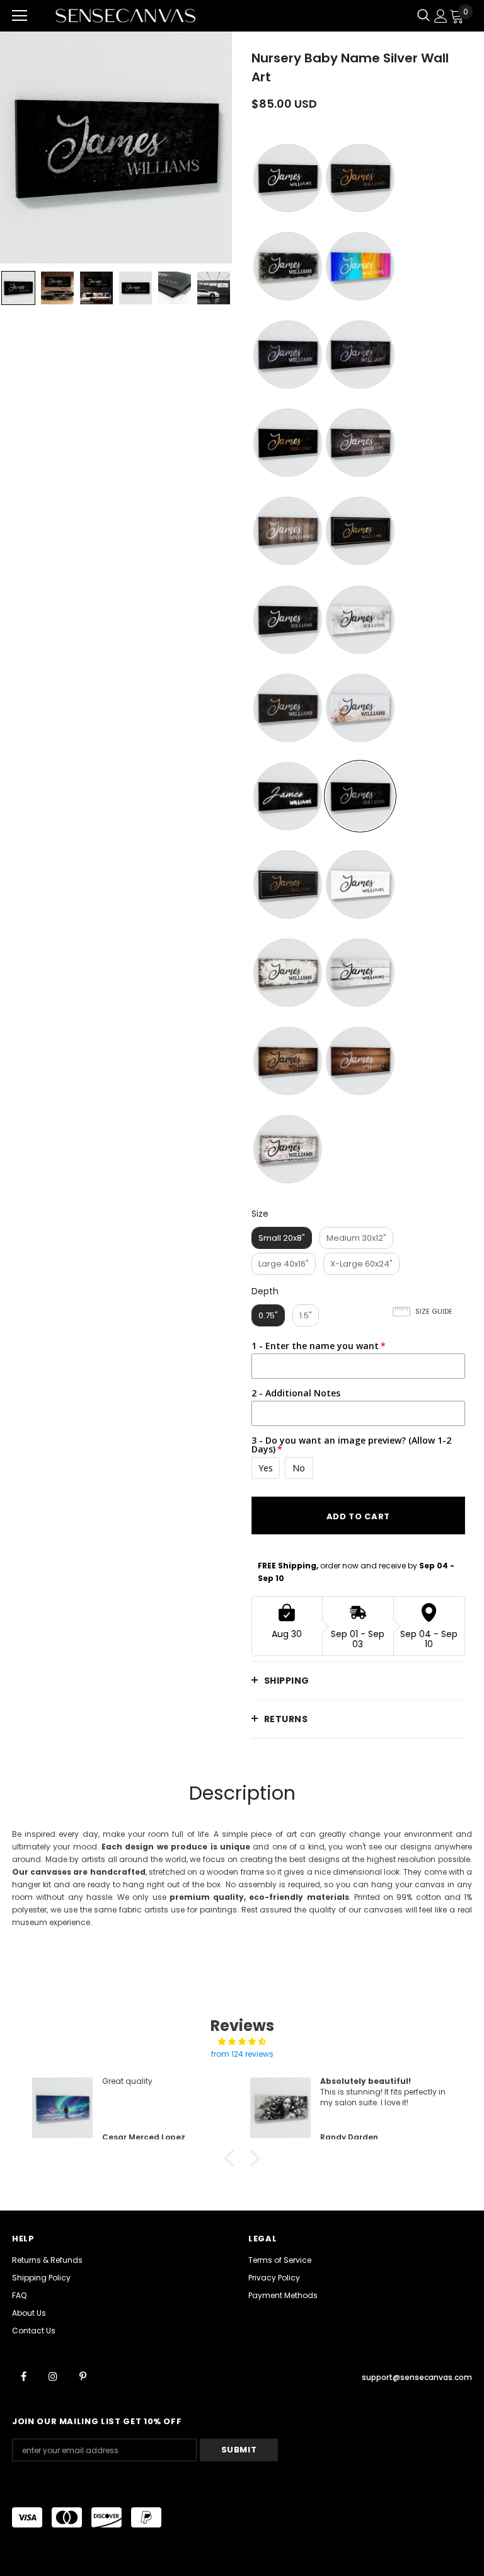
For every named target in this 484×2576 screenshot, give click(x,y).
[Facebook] (23, 2376)
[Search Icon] (423, 16)
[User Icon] (441, 16)
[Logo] (125, 15)
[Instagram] (53, 2376)
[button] (233, 2158)
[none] (18, 288)
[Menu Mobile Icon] (20, 16)
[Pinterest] (83, 2376)
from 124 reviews (242, 2054)
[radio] (288, 178)
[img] (242, 2042)
